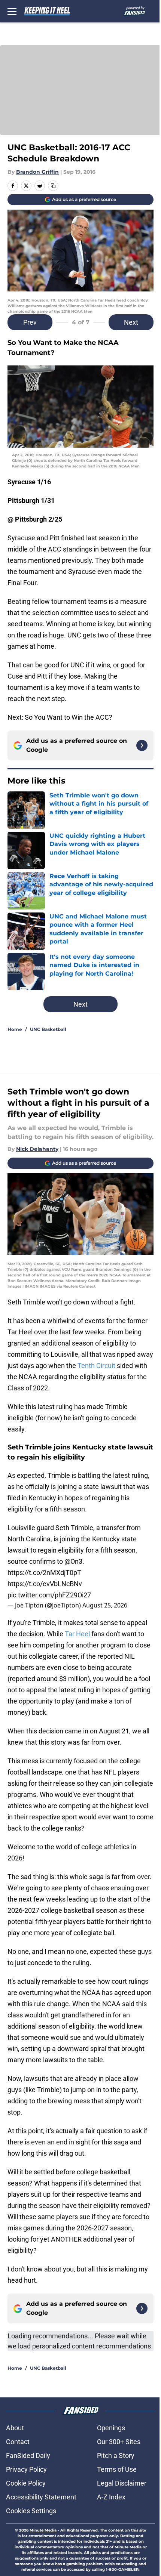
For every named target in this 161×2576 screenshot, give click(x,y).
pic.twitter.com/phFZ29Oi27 (49, 1595)
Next (131, 322)
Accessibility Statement (41, 2497)
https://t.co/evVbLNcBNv (45, 1584)
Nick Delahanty (37, 1149)
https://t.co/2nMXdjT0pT (44, 1573)
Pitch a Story (116, 2455)
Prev (30, 322)
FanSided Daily (28, 2455)
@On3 (73, 1561)
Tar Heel (78, 1634)
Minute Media (43, 2530)
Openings (111, 2428)
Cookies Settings (31, 2511)
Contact (18, 2442)
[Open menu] (12, 11)
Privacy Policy (26, 2469)
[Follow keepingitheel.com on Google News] (142, 745)
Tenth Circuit (96, 1366)
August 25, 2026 (105, 1605)
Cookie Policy (26, 2483)
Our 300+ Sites (119, 2442)
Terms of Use (117, 2469)
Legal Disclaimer (122, 2483)
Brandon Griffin (37, 172)
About (15, 2428)
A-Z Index (111, 2497)
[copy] (53, 186)
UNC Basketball (48, 1029)
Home (15, 1029)
